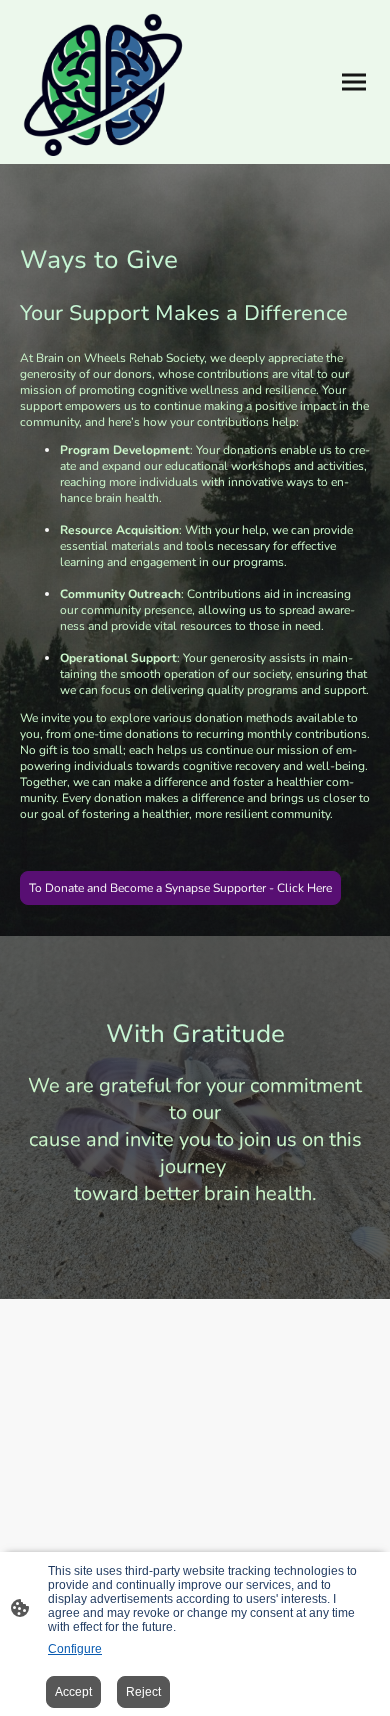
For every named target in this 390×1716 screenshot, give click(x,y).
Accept (73, 1692)
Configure (75, 1649)
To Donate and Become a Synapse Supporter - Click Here (180, 888)
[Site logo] (102, 82)
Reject (143, 1692)
